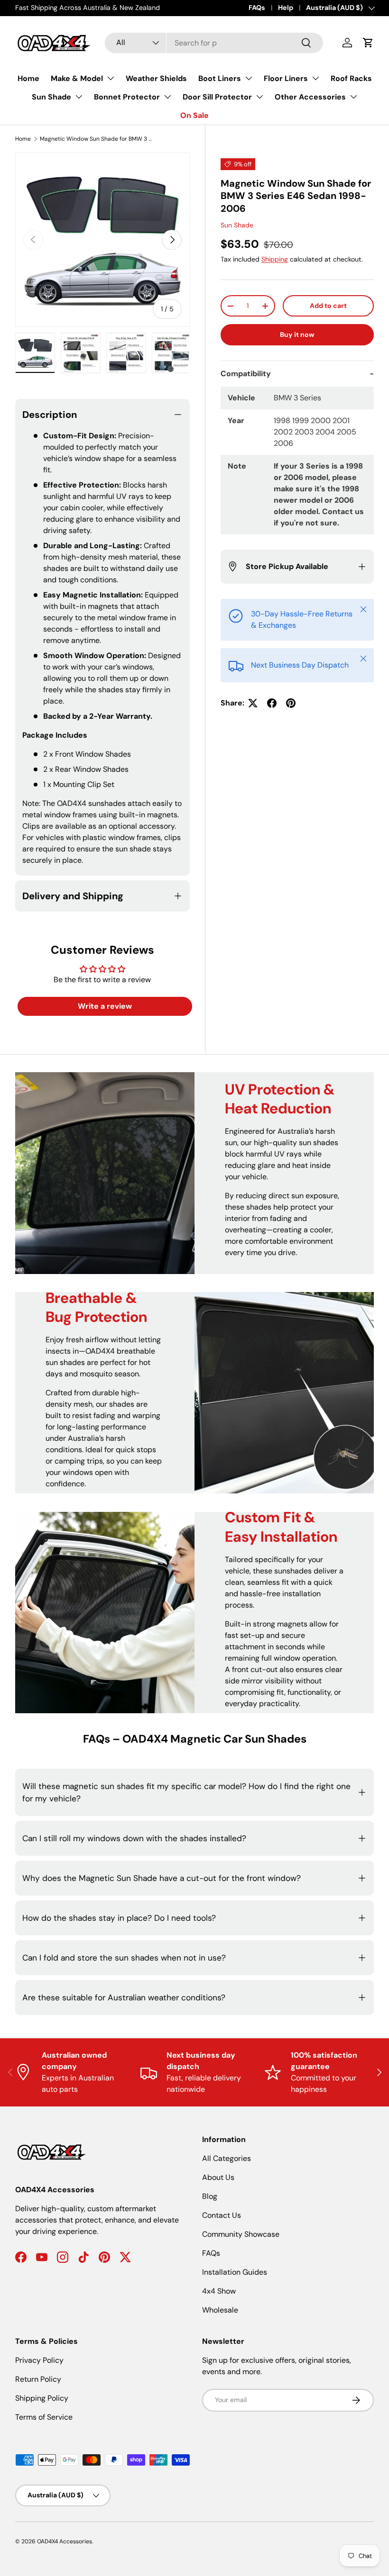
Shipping (275, 259)
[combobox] (214, 43)
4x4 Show (219, 2291)
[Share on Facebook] (272, 703)
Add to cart (328, 306)
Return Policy (38, 2379)
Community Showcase (241, 2234)
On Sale (194, 115)
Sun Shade (51, 97)
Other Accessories (310, 97)
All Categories (227, 2158)
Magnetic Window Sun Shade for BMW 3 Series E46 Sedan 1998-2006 (97, 139)
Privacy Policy (39, 2360)
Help (286, 8)
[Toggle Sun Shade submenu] (79, 97)
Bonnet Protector (127, 97)
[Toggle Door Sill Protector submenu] (259, 97)
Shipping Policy (42, 2398)
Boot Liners (220, 78)
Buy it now (297, 334)
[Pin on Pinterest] (291, 703)
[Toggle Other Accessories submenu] (353, 97)
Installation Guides (235, 2272)
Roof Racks (351, 78)
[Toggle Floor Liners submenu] (315, 78)
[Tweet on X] (253, 703)
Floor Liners (286, 78)
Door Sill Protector (217, 97)
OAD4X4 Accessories (65, 2541)
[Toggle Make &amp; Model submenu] (111, 78)
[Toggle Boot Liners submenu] (249, 78)
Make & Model (77, 78)
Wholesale (220, 2310)
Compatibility (246, 374)
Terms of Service (44, 2417)
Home (28, 78)
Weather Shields (156, 78)
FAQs (257, 8)
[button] (368, 43)
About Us (218, 2177)
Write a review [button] (105, 1006)
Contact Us (222, 2215)
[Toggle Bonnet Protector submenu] (167, 97)
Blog (210, 2196)
